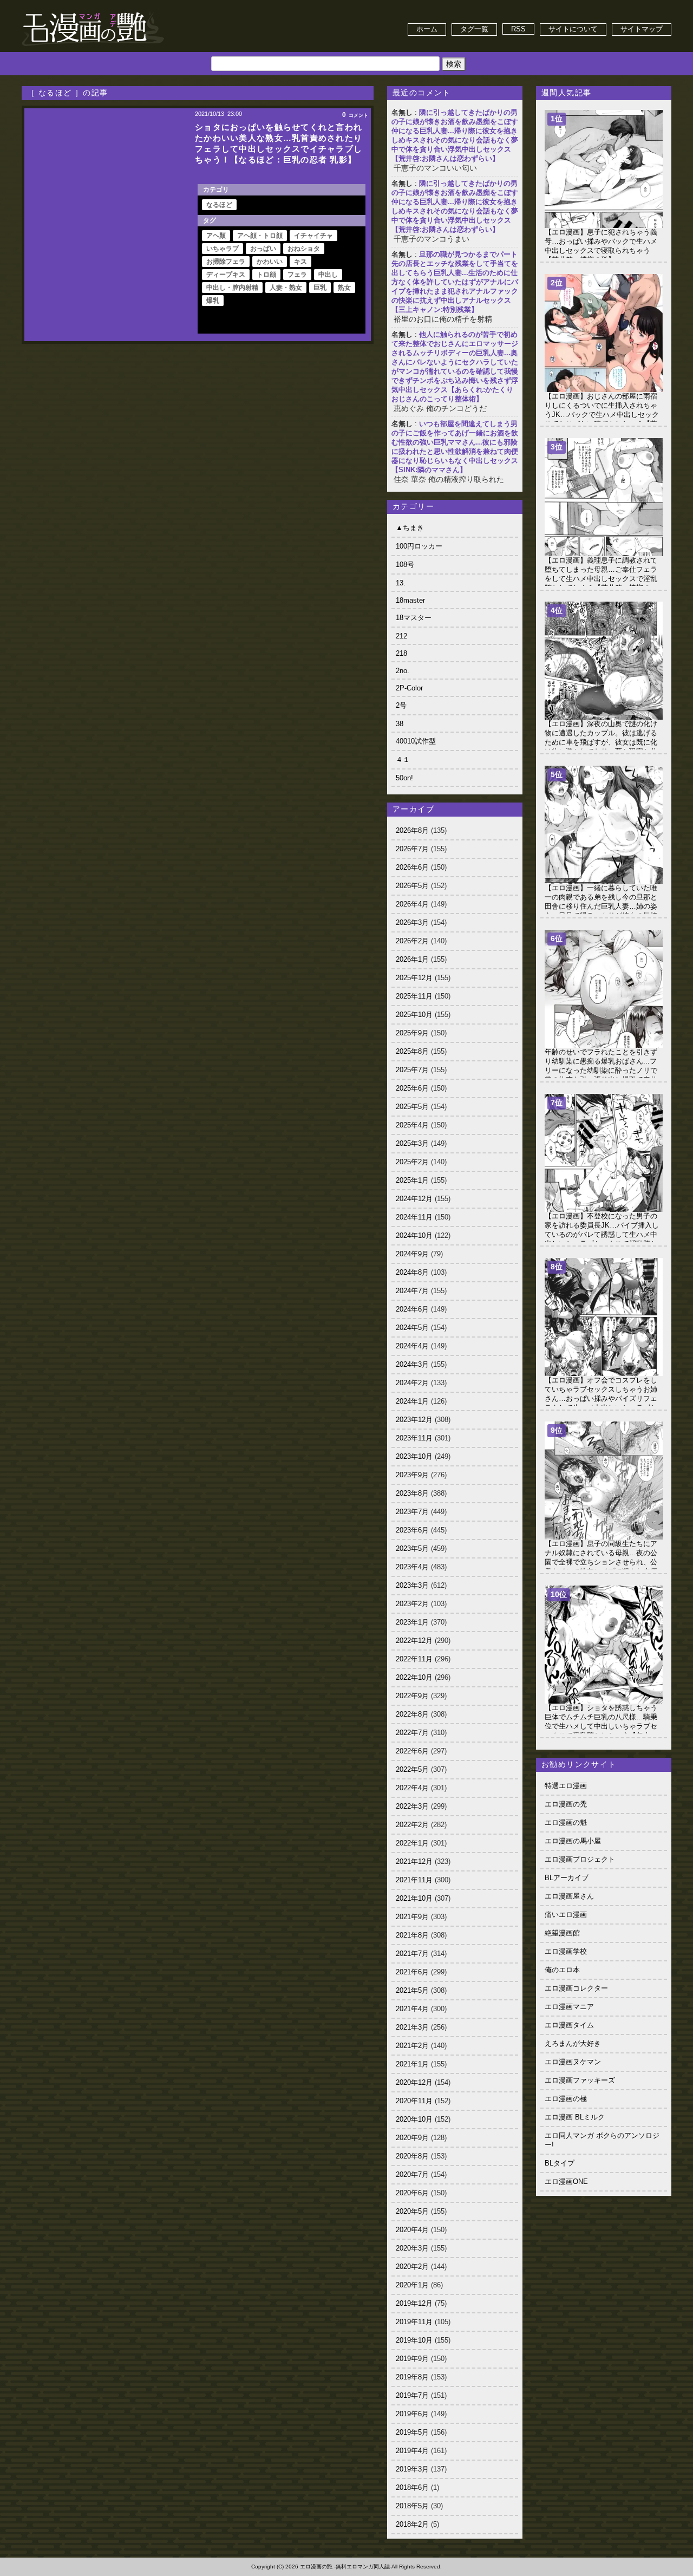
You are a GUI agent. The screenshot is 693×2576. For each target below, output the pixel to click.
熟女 (344, 288)
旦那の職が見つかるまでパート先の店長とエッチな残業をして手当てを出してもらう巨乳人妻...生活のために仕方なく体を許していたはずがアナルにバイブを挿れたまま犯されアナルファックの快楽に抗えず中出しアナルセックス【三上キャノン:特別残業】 (455, 282)
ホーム (427, 29)
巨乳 (320, 288)
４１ (403, 759)
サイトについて (573, 29)
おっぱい (263, 249)
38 (400, 724)
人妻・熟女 (286, 288)
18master (410, 600)
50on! (404, 778)
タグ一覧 (474, 29)
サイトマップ (642, 29)
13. (401, 583)
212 (401, 636)
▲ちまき (410, 528)
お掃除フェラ (226, 262)
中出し (328, 275)
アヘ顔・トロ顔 (260, 236)
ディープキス (226, 275)
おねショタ (304, 249)
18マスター (414, 618)
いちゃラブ (223, 249)
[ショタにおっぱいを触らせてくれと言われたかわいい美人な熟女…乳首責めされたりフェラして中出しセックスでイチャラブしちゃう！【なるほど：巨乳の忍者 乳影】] (108, 225)
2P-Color (409, 688)
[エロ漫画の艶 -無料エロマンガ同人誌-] (93, 12)
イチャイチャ (313, 236)
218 (401, 653)
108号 (405, 565)
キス (300, 262)
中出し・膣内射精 (232, 288)
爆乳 (213, 301)
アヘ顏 (216, 236)
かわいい (270, 262)
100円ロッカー (419, 546)
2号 (401, 705)
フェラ (297, 275)
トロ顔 (266, 275)
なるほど (219, 205)
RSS (518, 29)
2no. (403, 671)
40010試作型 (416, 741)
